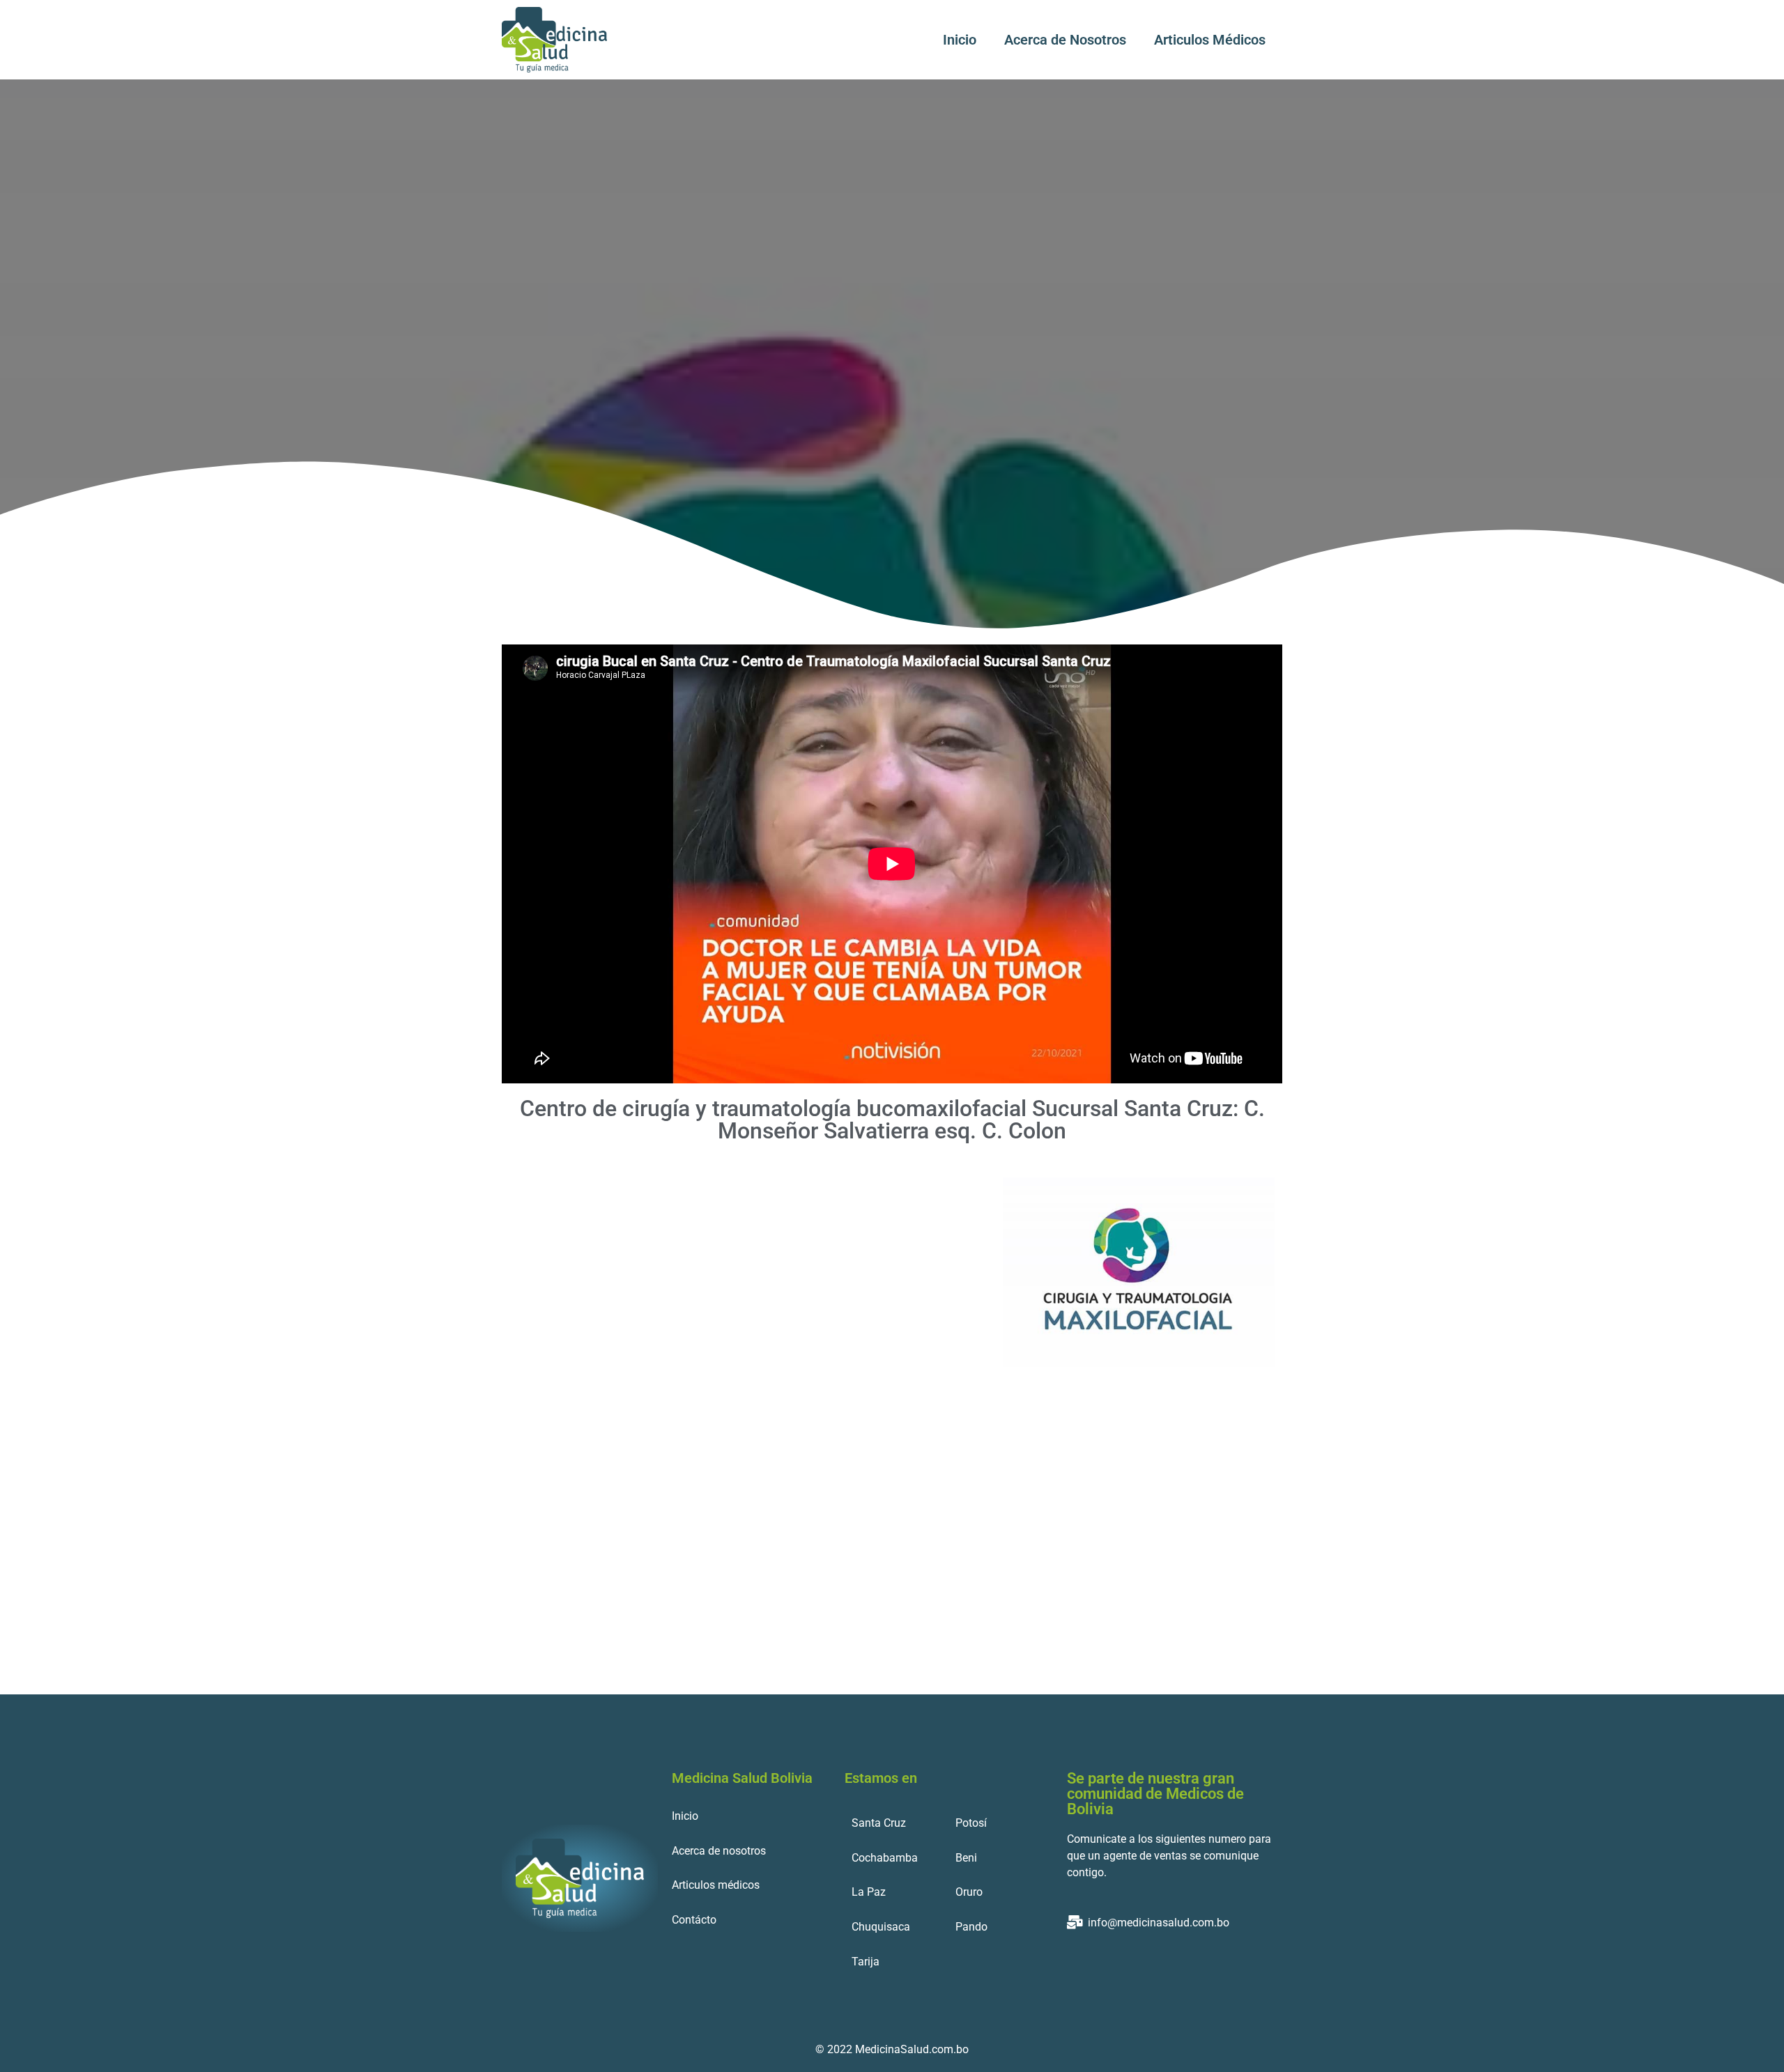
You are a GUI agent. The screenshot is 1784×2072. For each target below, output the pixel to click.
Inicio (960, 40)
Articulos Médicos (1210, 40)
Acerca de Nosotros (1065, 40)
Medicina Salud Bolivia (742, 1778)
